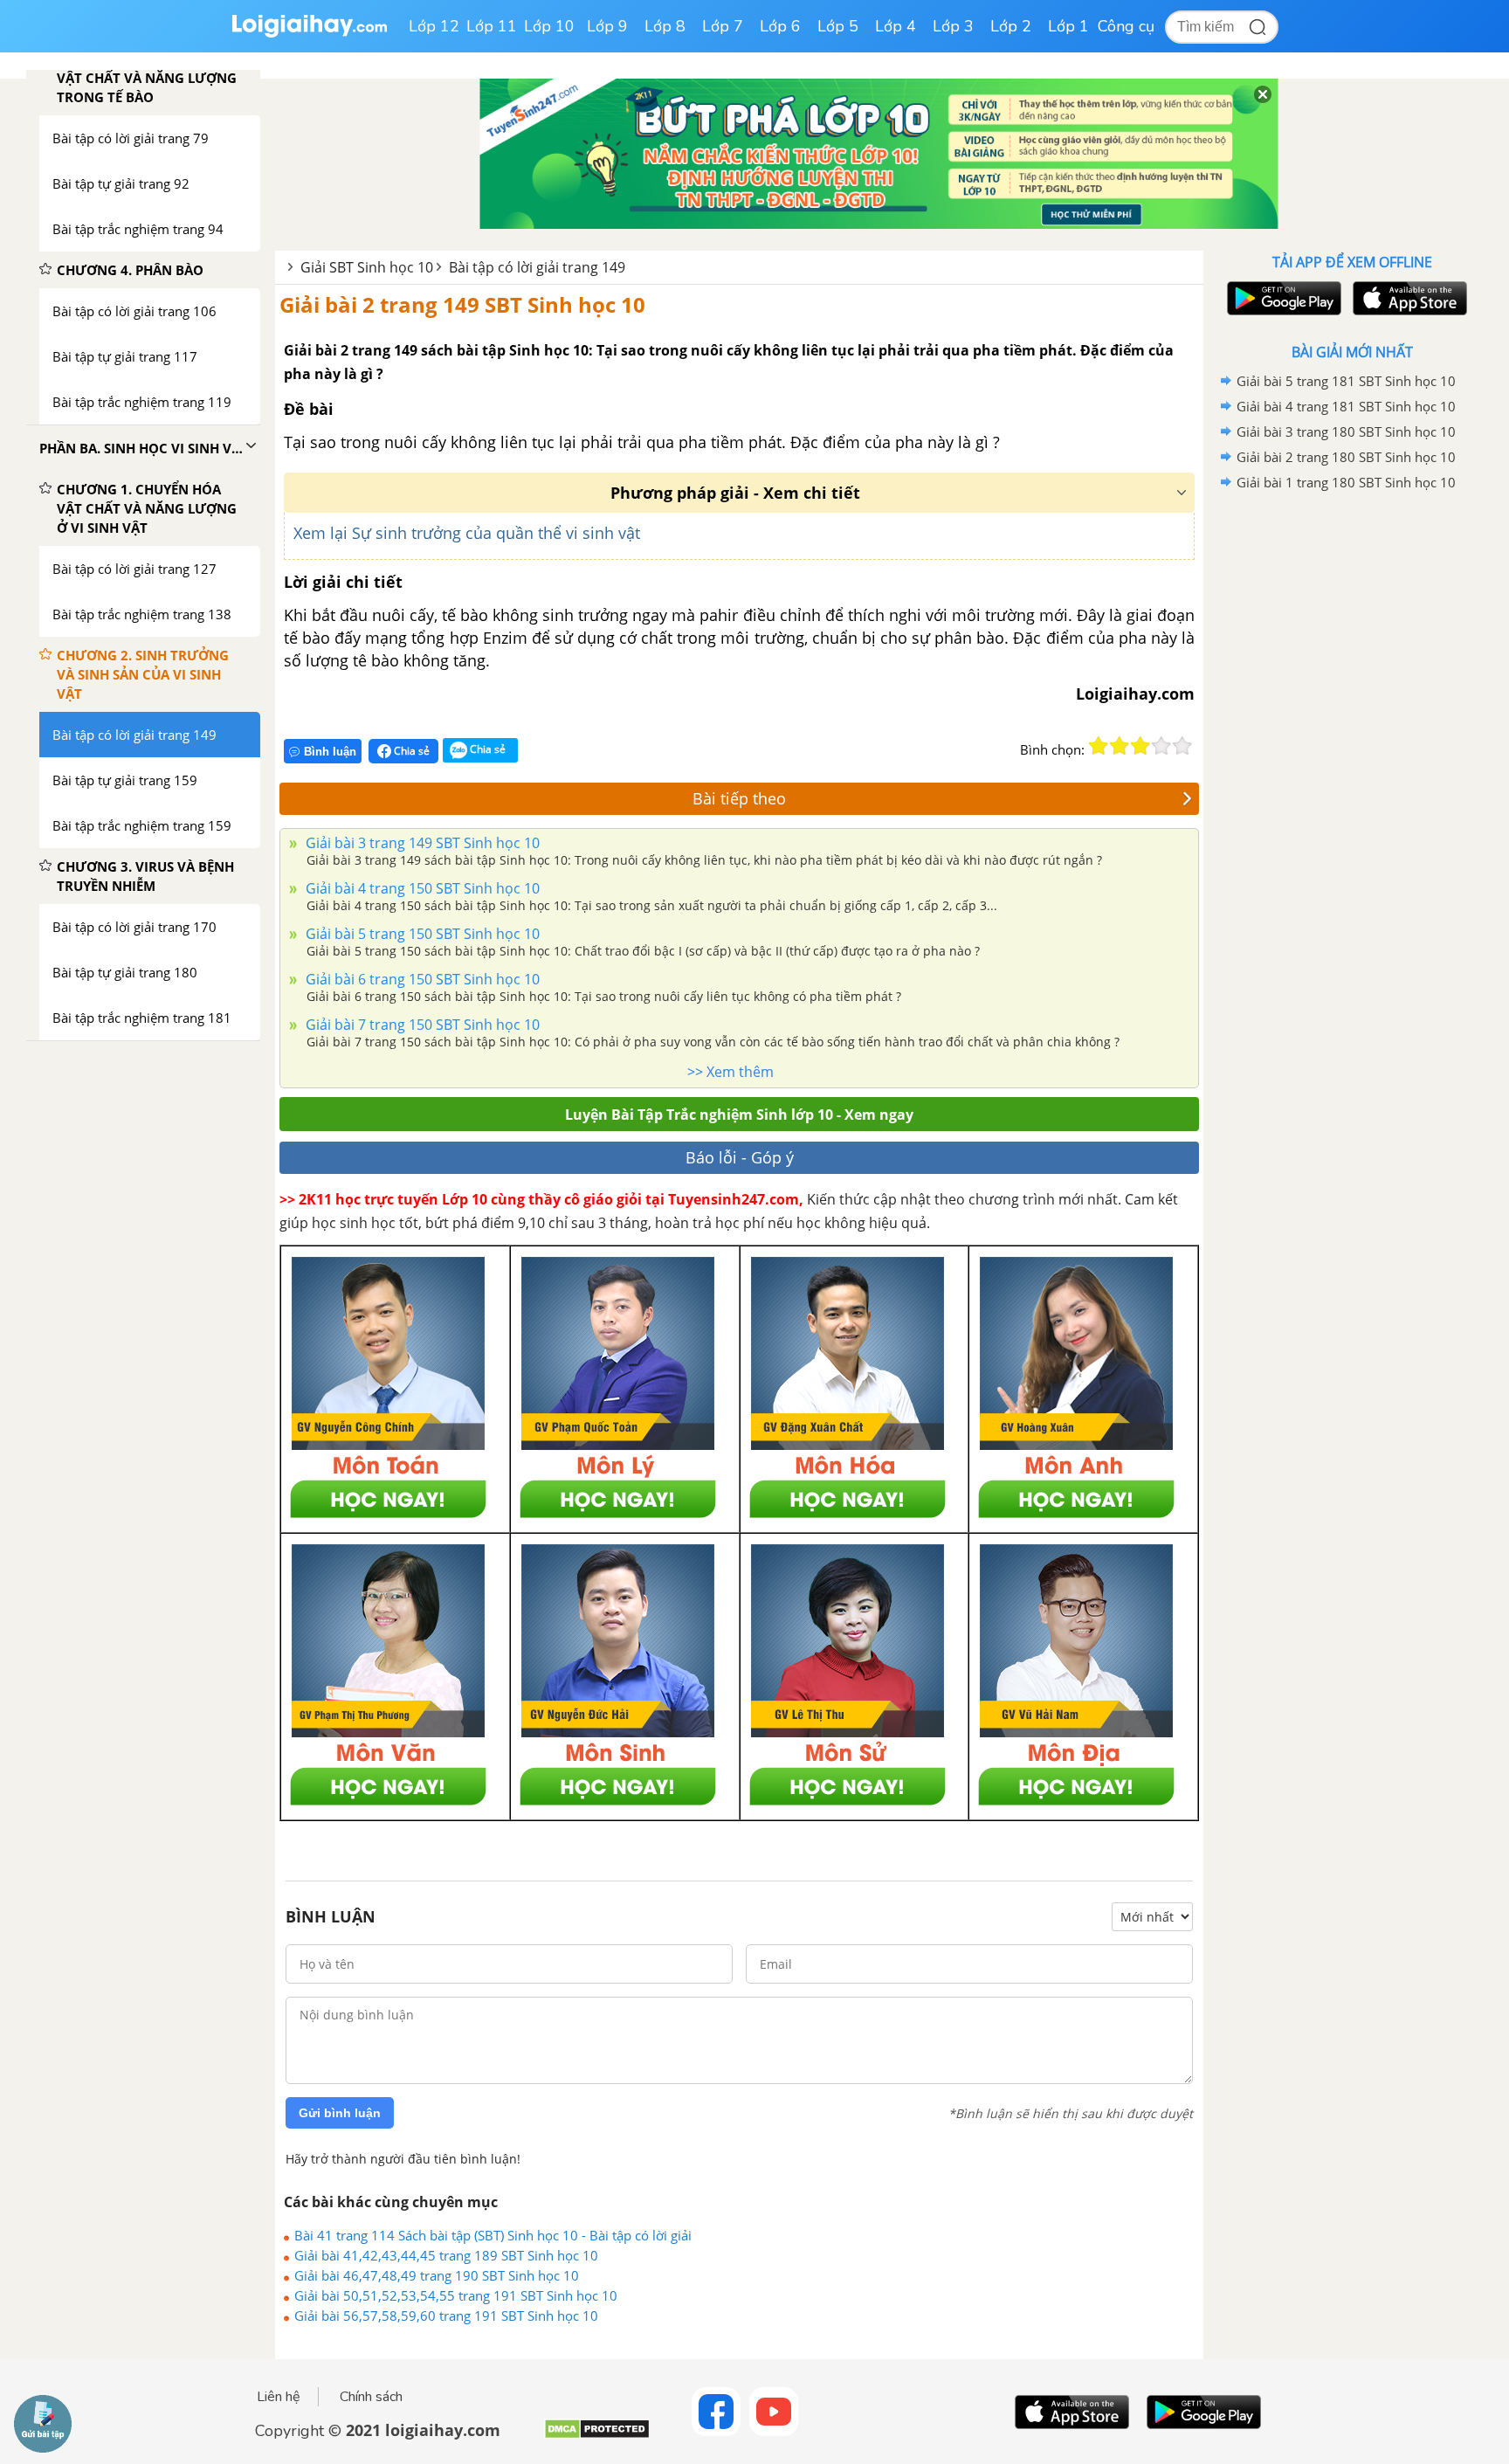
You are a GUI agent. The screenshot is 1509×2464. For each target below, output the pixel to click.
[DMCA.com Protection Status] (597, 2436)
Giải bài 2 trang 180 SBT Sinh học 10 (1346, 457)
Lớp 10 (549, 26)
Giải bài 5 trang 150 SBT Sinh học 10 (421, 934)
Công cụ (1126, 26)
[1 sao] (1099, 746)
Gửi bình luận (340, 2113)
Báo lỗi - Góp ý (740, 1157)
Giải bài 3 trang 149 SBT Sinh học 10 (421, 843)
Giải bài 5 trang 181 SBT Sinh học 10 (1346, 381)
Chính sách (371, 2397)
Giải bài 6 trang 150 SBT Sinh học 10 (421, 979)
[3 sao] (1140, 746)
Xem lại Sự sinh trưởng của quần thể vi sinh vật (467, 533)
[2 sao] (1120, 746)
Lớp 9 (607, 26)
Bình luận (330, 752)
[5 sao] (1182, 746)
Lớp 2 (1011, 26)
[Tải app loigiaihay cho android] (1282, 298)
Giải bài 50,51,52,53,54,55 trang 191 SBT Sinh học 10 (456, 2295)
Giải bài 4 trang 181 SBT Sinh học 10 (1346, 406)
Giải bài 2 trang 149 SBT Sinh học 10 (462, 304)
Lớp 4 (896, 26)
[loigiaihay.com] (309, 34)
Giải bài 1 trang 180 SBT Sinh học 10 (1346, 482)
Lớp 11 (492, 26)
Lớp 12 (434, 26)
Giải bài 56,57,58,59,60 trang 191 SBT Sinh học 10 (446, 2316)
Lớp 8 (665, 26)
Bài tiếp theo (739, 798)
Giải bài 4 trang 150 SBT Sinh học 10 (421, 888)
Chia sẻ (410, 751)
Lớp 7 (723, 26)
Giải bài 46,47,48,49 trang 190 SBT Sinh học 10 (437, 2275)
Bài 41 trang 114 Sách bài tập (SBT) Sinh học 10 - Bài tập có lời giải (493, 2235)
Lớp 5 (838, 26)
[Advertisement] (1352, 773)
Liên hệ (279, 2397)
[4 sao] (1161, 746)
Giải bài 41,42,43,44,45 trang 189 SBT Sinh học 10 (446, 2255)
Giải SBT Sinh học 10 (367, 267)
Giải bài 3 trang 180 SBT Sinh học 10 (1346, 431)
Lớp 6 (780, 26)
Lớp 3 (953, 26)
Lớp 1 (1068, 26)
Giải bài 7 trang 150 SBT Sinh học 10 (421, 1025)
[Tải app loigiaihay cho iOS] (1408, 298)
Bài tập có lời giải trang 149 (537, 267)
